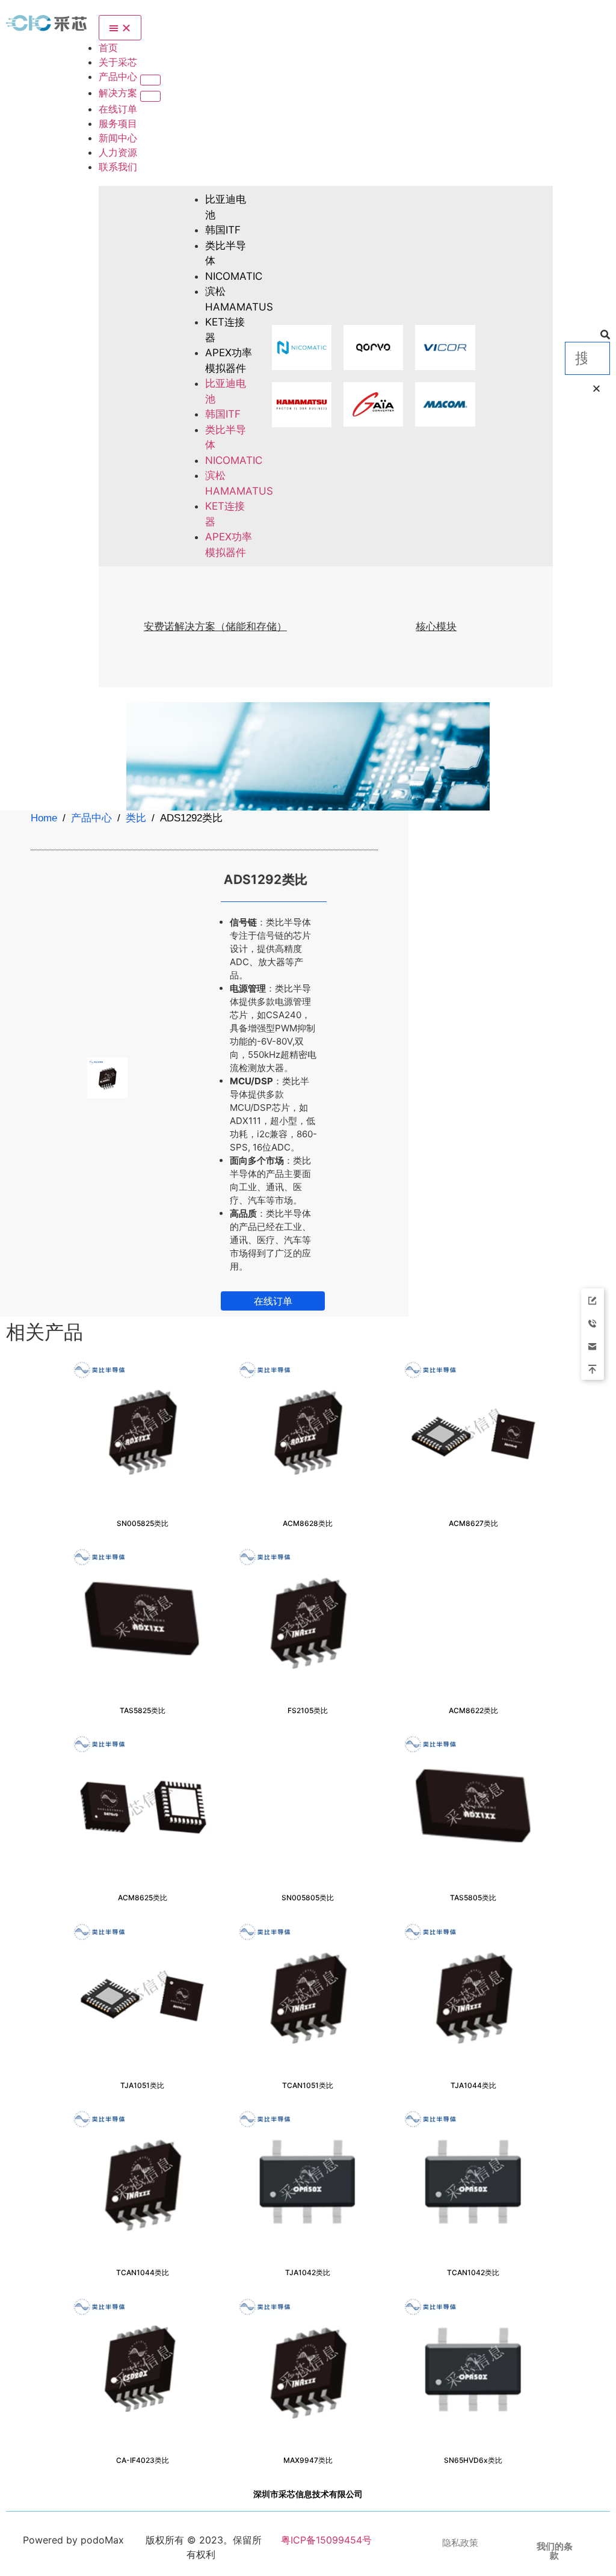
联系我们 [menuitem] (118, 167)
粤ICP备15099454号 (325, 2540)
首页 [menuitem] (108, 48)
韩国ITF (223, 230)
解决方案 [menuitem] (119, 93)
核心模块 (436, 626)
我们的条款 (555, 2551)
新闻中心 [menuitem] (118, 138)
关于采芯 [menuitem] (118, 62)
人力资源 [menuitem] (118, 152)
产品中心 (91, 818)
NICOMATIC (234, 276)
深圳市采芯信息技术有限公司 (308, 2494)
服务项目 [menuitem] (118, 123)
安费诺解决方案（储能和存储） (215, 626)
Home (44, 818)
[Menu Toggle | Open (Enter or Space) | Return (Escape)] (120, 28)
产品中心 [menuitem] (119, 76)
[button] (150, 80)
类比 (136, 818)
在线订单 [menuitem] (118, 109)
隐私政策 (460, 2543)
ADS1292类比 (266, 879)
